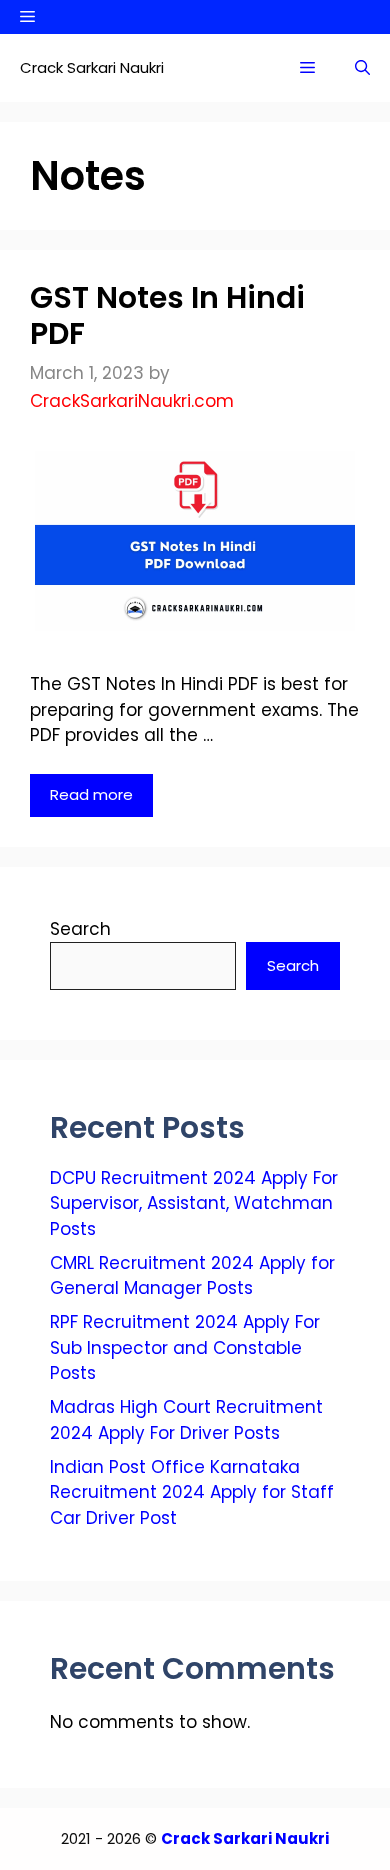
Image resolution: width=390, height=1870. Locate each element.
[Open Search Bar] (362, 68)
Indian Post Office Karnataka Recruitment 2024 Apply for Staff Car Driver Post (192, 1492)
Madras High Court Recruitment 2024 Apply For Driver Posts (186, 1420)
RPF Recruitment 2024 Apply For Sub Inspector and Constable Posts (185, 1347)
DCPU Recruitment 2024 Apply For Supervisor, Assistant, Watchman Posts (194, 1203)
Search (80, 929)
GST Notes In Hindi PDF (167, 315)
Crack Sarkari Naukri (92, 67)
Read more (91, 794)
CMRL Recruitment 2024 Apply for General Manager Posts (192, 1276)
